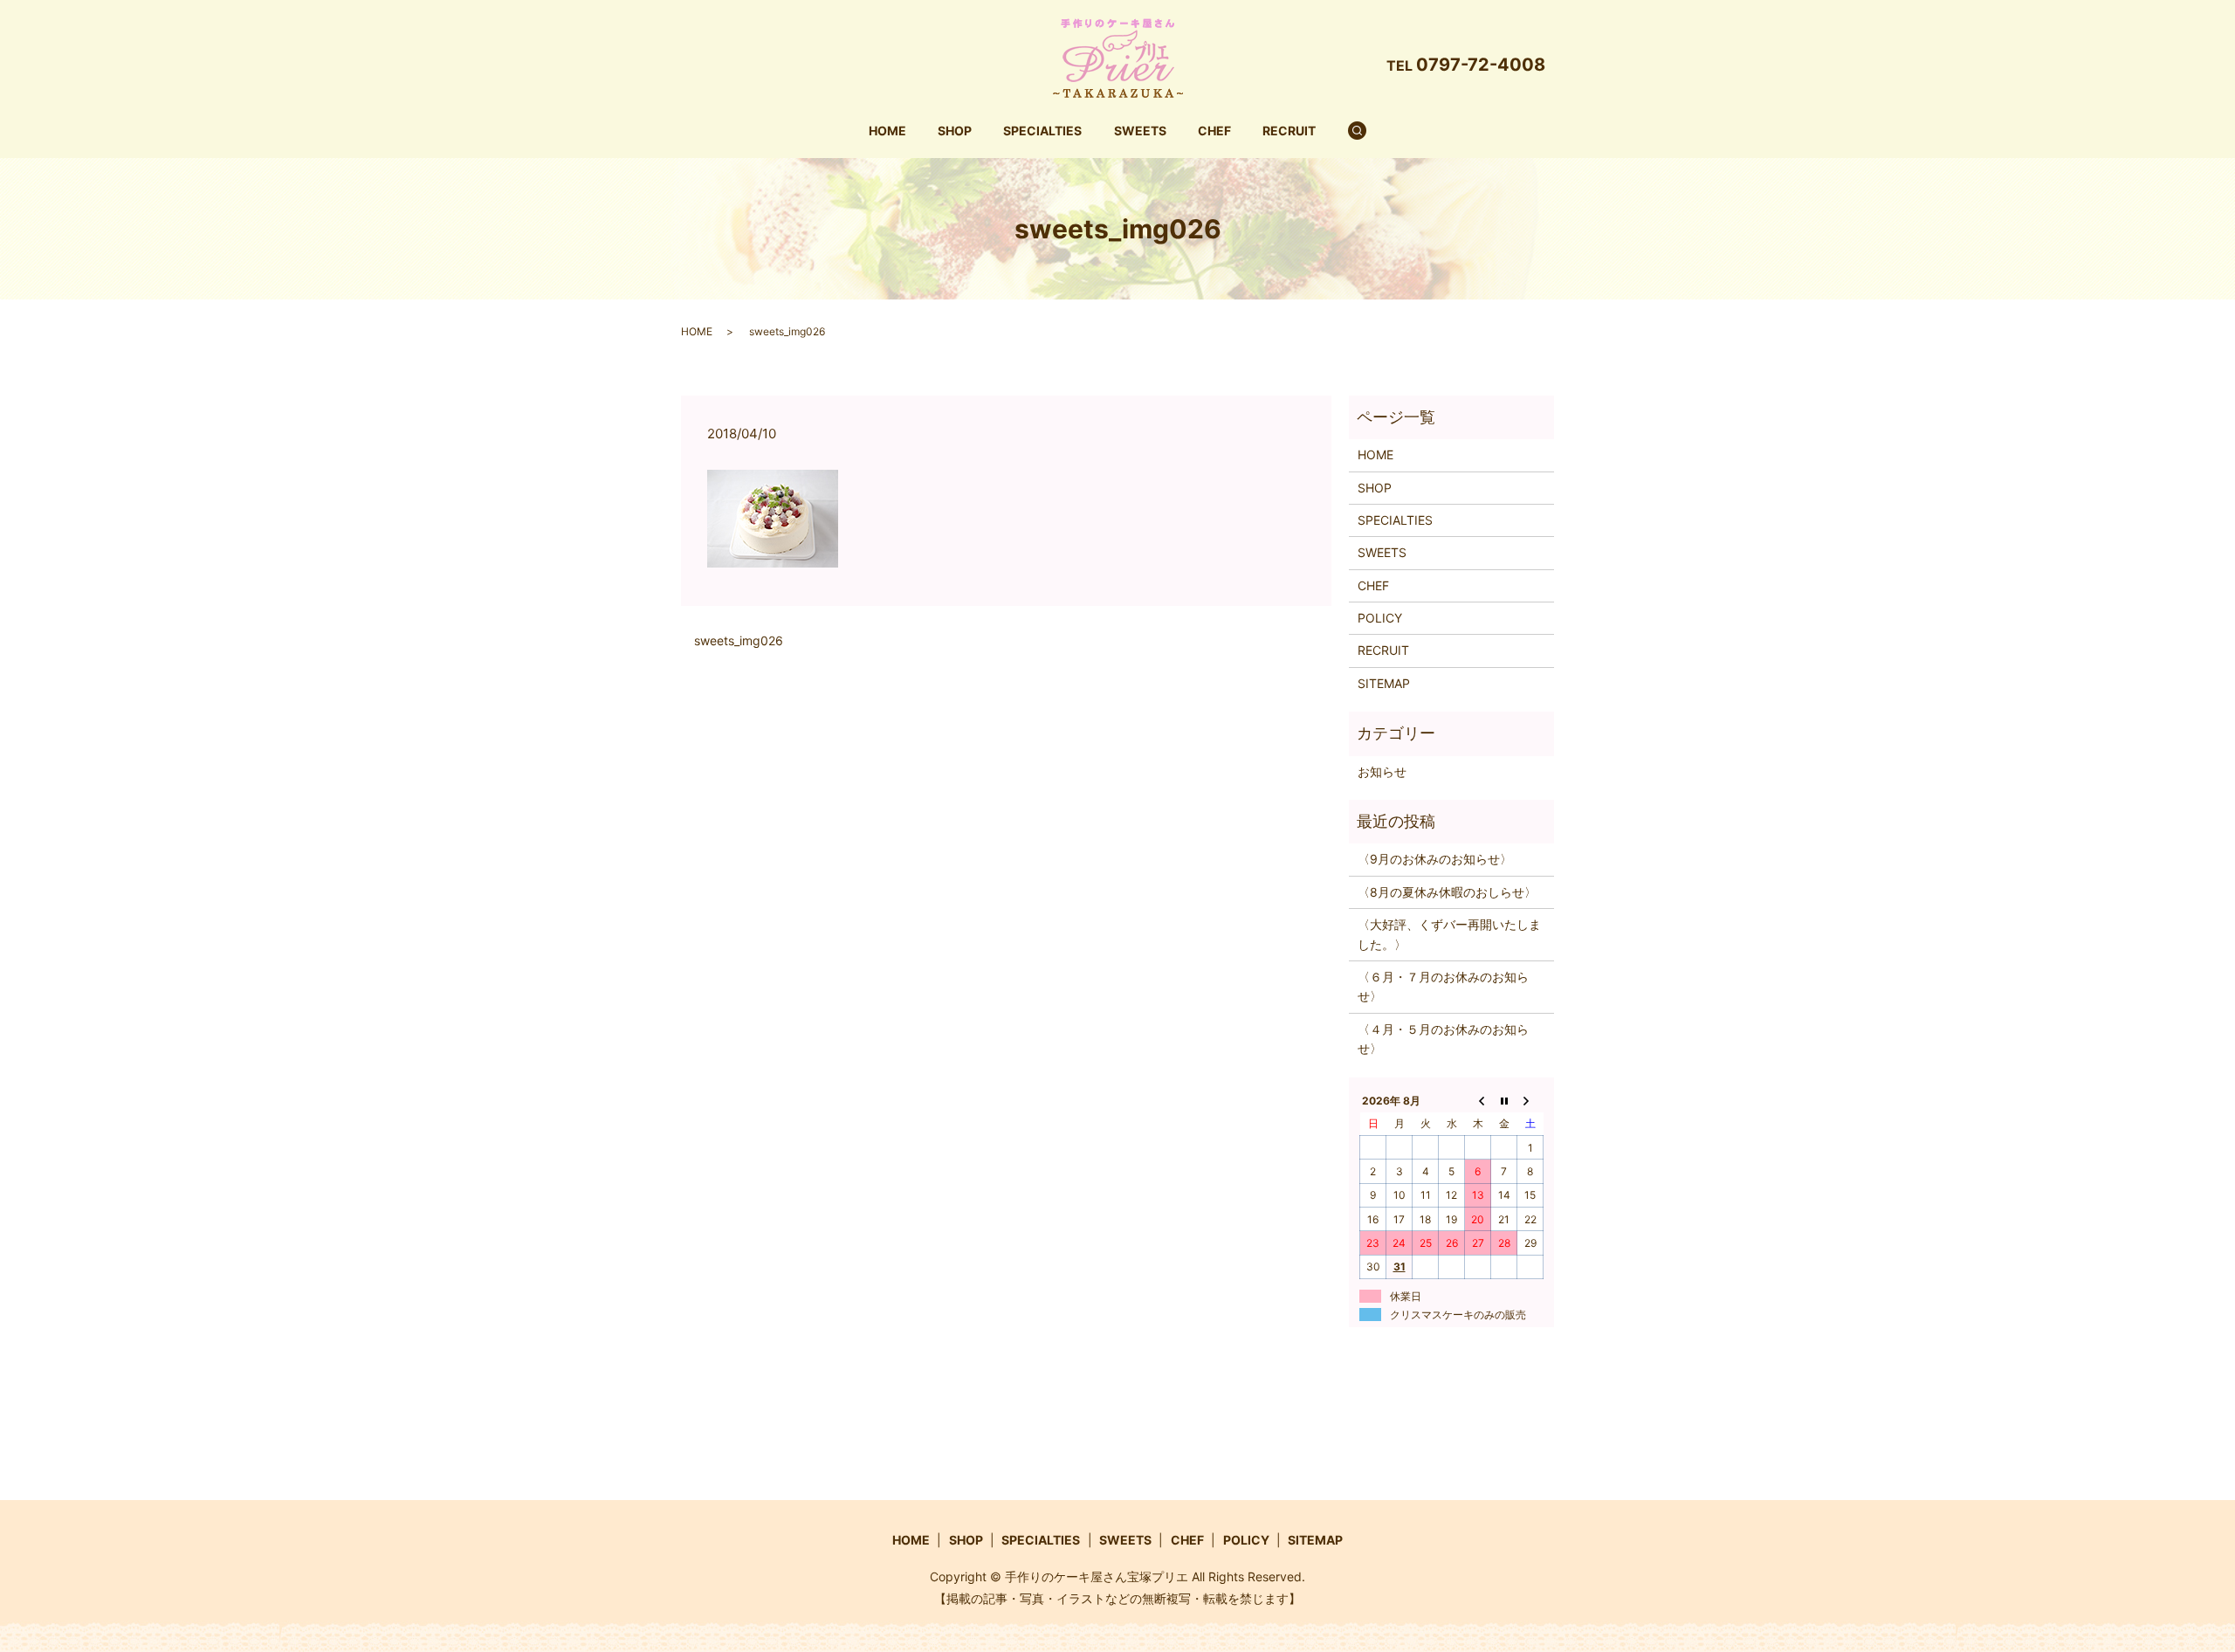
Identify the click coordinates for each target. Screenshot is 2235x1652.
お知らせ (1382, 771)
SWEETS (1140, 131)
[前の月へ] (1478, 1100)
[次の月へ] (1530, 1100)
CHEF (1214, 131)
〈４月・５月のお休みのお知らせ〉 (1443, 1039)
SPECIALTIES (1042, 131)
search (1368, 131)
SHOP (955, 131)
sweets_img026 (739, 640)
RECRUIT (1289, 131)
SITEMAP (1384, 683)
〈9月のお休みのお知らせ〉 (1435, 859)
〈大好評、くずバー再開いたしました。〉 (1449, 934)
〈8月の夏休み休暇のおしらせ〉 (1447, 892)
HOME (887, 131)
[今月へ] (1504, 1100)
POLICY (1380, 618)
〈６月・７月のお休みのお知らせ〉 (1443, 986)
